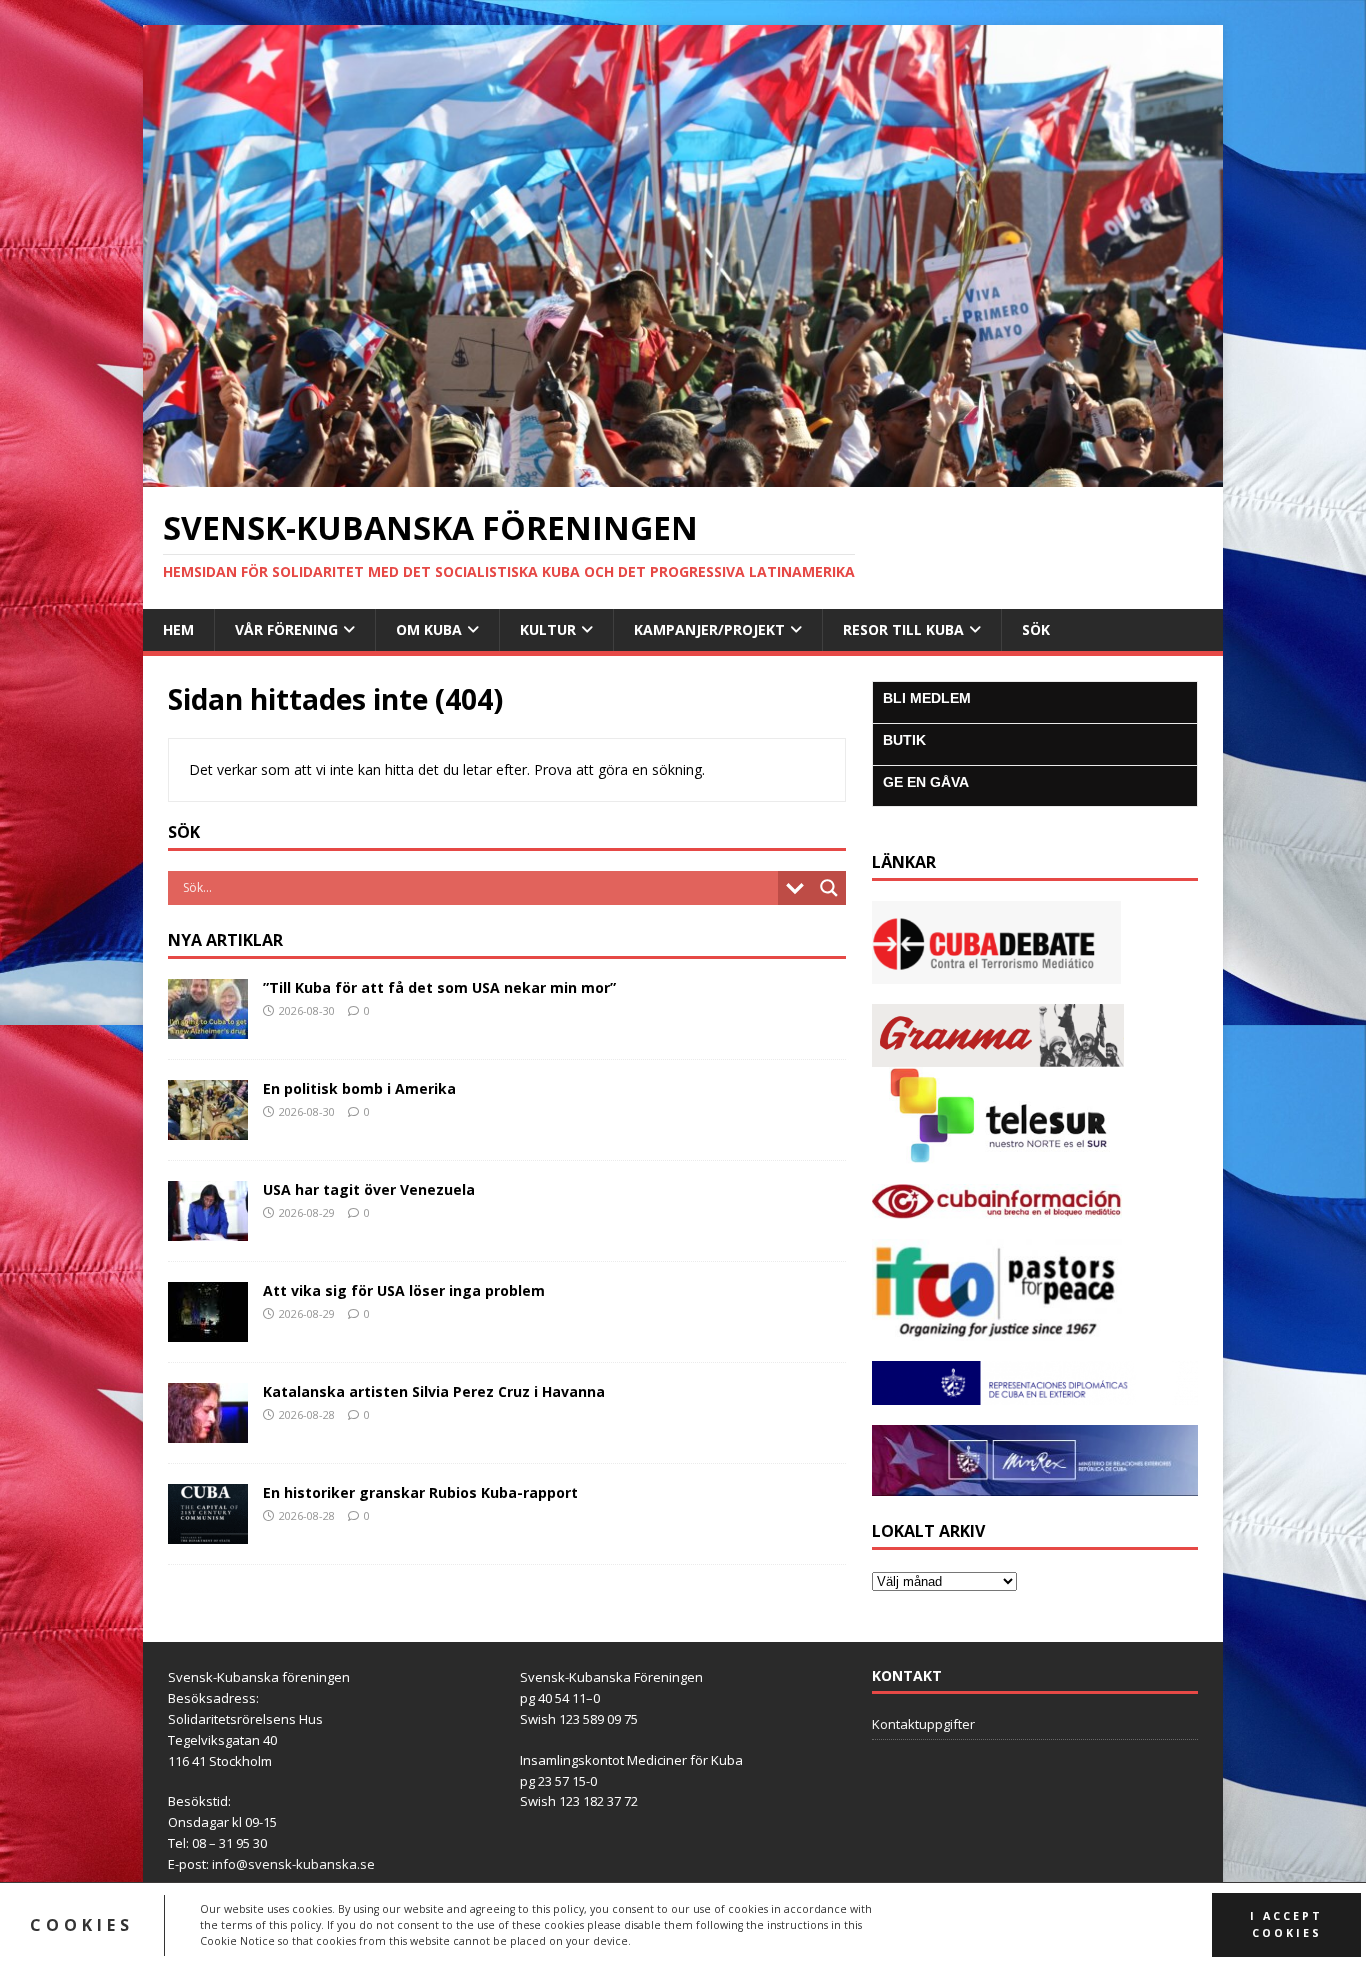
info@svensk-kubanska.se (293, 1864)
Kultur (548, 629)
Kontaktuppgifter (923, 1724)
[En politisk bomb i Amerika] (208, 1127)
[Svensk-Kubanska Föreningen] (683, 475)
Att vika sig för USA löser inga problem (404, 1290)
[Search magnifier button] (829, 888)
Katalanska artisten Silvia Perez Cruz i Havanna (434, 1391)
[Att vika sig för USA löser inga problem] (208, 1329)
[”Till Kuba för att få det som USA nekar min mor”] (208, 1026)
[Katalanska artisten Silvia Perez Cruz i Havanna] (208, 1430)
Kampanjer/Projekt (709, 629)
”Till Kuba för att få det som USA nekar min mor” (439, 987)
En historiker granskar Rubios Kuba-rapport (420, 1492)
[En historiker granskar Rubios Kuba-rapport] (208, 1531)
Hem (178, 629)
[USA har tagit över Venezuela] (208, 1228)
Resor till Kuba (903, 629)
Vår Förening (286, 629)
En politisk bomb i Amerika (359, 1088)
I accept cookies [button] (1286, 1924)
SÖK (1036, 629)
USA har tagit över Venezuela (369, 1189)
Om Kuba (429, 629)
